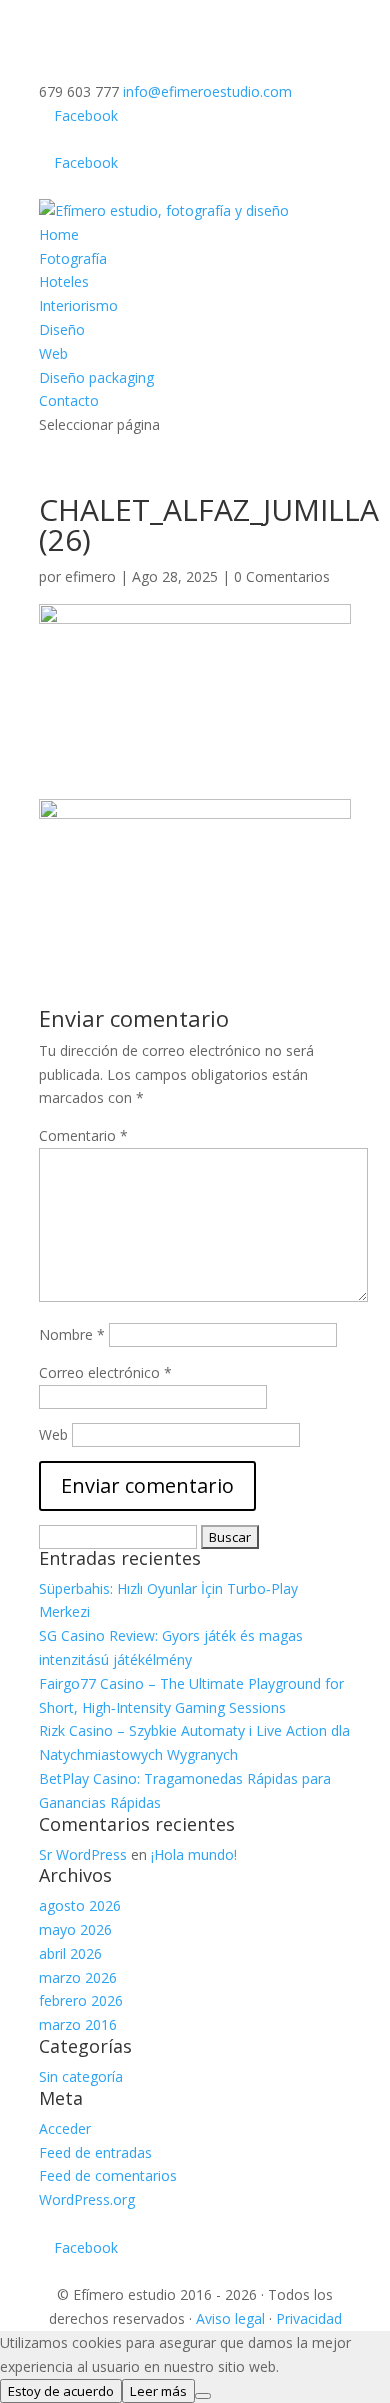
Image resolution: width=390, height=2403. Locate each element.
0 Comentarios (282, 576)
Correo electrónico (105, 1372)
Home (59, 234)
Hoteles (64, 281)
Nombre (72, 1334)
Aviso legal (230, 2318)
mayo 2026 (75, 1929)
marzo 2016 (78, 2024)
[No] (203, 2396)
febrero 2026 (81, 2000)
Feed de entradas (95, 2152)
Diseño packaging (96, 377)
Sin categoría (81, 2076)
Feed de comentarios (108, 2175)
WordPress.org (87, 2199)
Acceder (65, 2128)
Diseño (62, 329)
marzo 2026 (78, 1977)
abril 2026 (70, 1953)
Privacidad (309, 2318)
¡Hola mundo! (194, 1854)
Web (53, 353)
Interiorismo (78, 305)
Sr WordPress (83, 1854)
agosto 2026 (80, 1905)
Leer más (158, 2391)
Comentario (83, 1135)
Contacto (69, 400)
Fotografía (73, 258)
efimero (90, 576)
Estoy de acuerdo (61, 2391)
